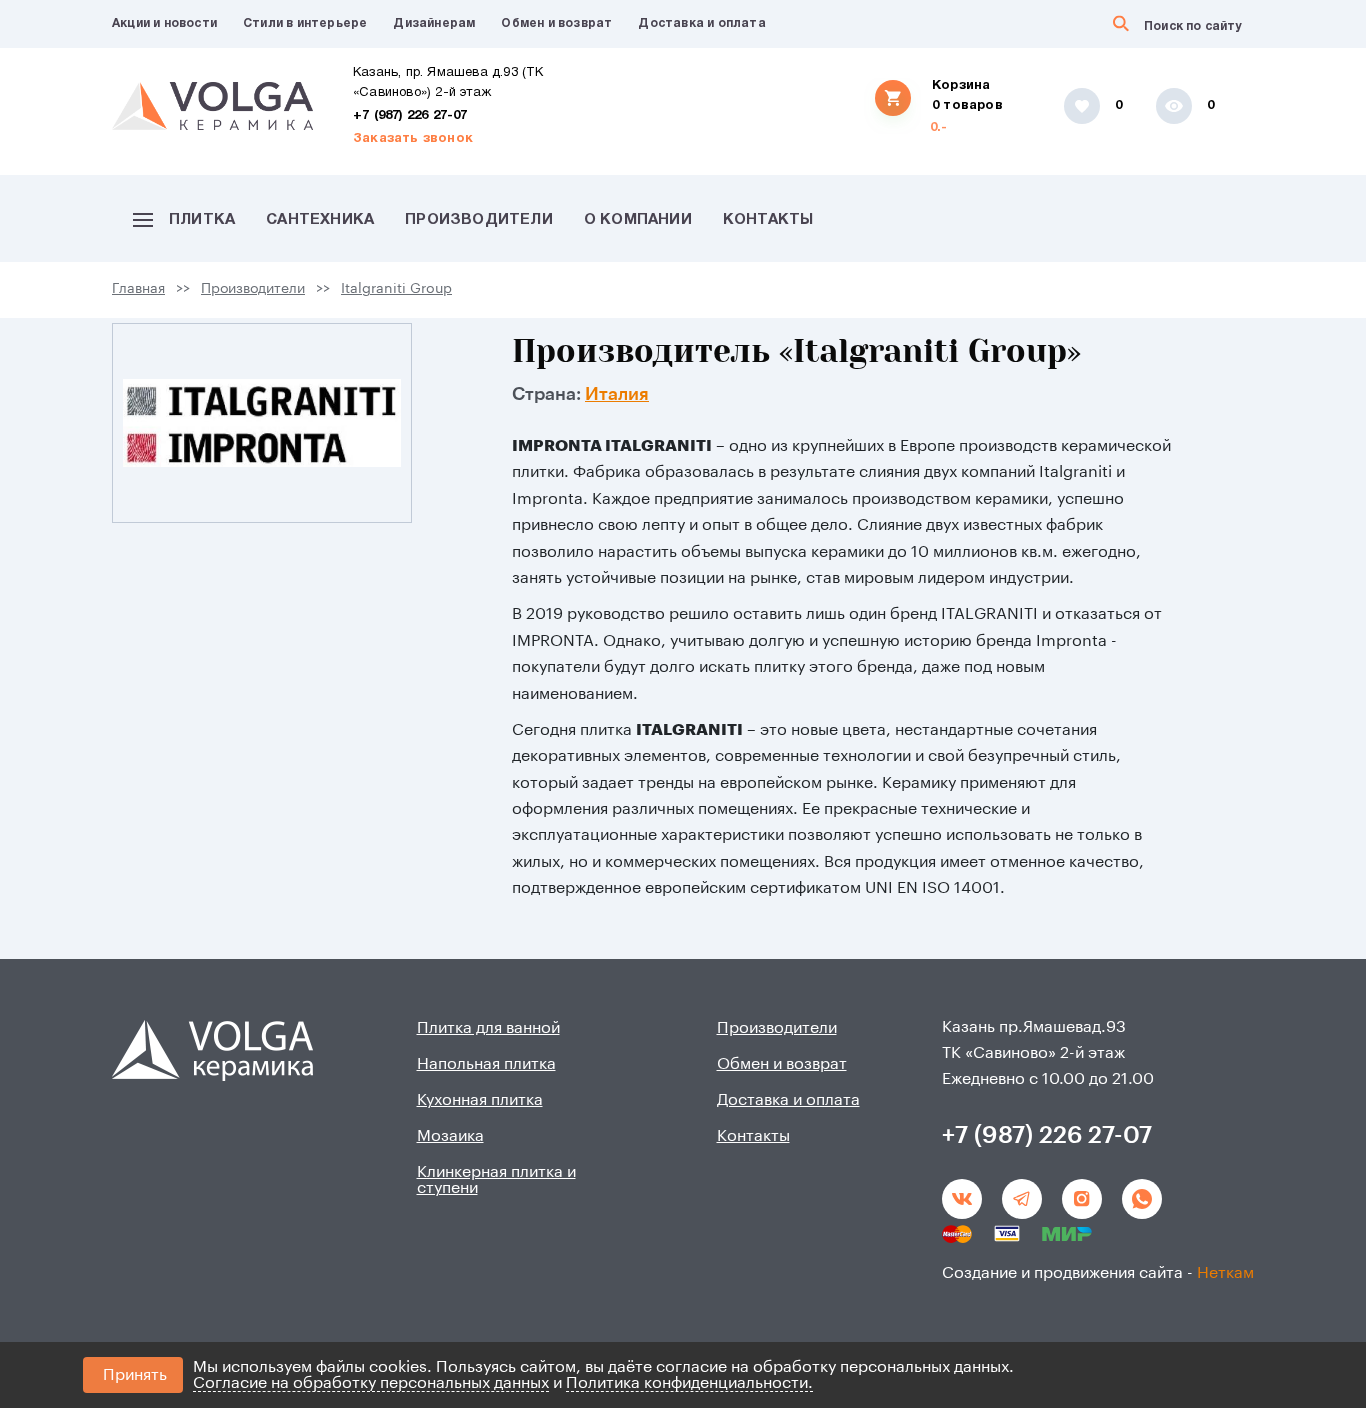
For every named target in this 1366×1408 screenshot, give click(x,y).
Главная (138, 289)
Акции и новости (164, 23)
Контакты (768, 220)
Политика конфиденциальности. (689, 1383)
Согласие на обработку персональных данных (371, 1383)
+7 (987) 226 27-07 (410, 116)
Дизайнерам (434, 23)
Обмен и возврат (556, 23)
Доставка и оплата (701, 23)
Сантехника (320, 220)
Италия (617, 394)
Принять (135, 1375)
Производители (479, 220)
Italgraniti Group (396, 289)
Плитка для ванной (488, 1028)
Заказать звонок (413, 139)
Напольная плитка (486, 1064)
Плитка (202, 220)
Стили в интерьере (305, 23)
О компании (638, 220)
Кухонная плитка (480, 1100)
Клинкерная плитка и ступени (496, 1180)
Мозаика (450, 1136)
